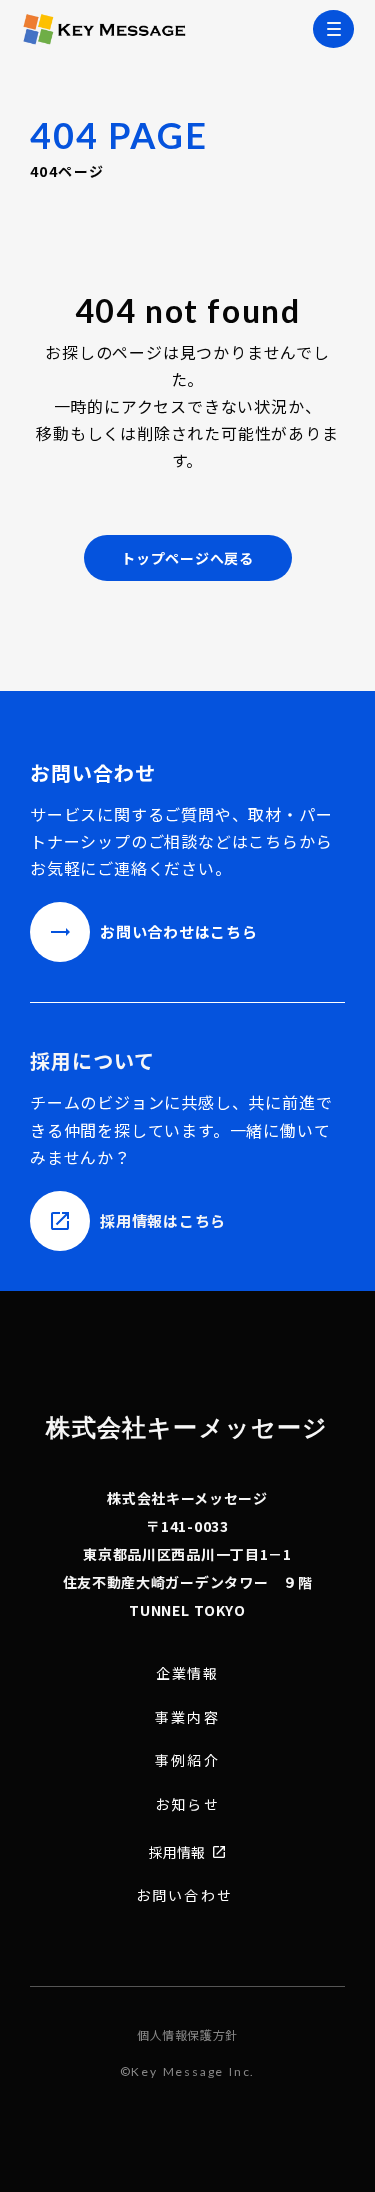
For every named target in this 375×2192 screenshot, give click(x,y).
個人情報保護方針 (187, 2035)
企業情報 (188, 1673)
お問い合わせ (184, 1895)
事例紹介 (187, 1760)
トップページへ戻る (187, 558)
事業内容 (187, 1717)
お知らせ (187, 1804)
